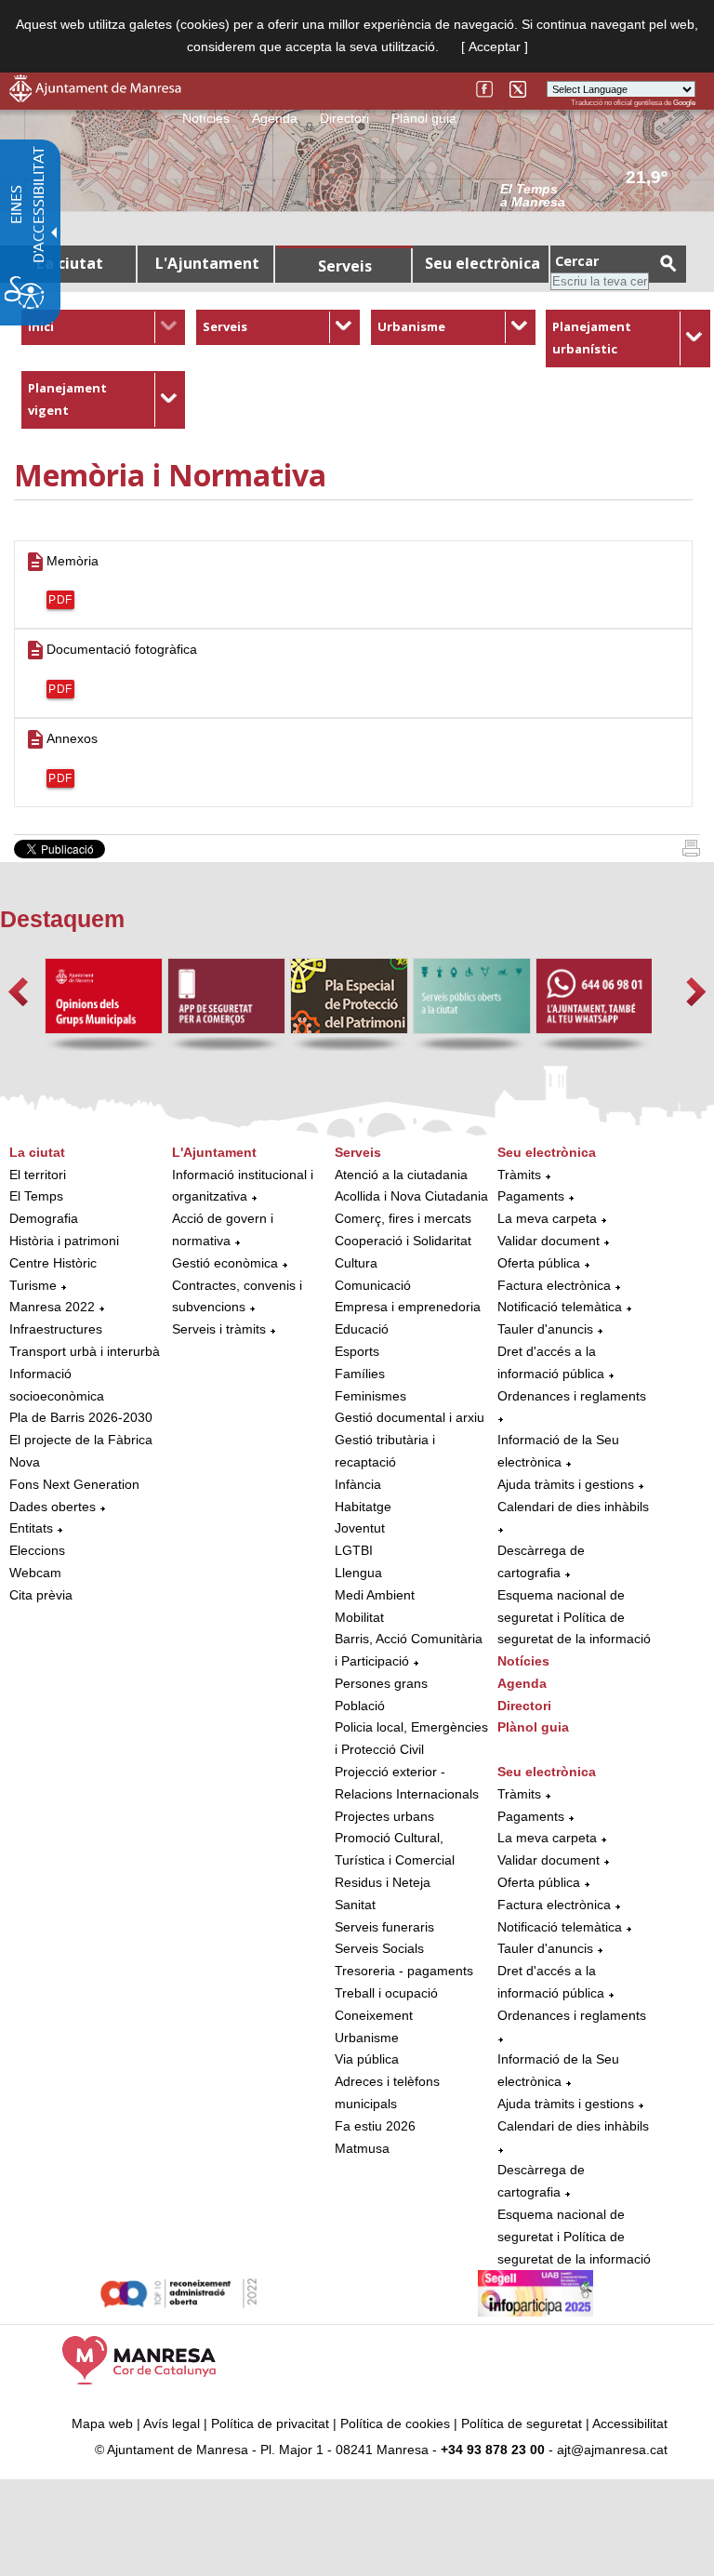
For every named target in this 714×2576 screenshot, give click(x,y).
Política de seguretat (522, 2423)
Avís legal (172, 2423)
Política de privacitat (270, 2423)
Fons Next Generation (74, 1484)
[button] (18, 992)
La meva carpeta (547, 1218)
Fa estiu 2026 (375, 2126)
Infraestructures (56, 1329)
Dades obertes (54, 1507)
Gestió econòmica (225, 1263)
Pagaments (531, 1196)
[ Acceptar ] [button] (495, 46)
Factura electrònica (554, 1285)
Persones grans (381, 1683)
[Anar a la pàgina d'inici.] (95, 98)
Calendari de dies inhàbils (573, 1507)
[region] (598, 194)
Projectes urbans (384, 1816)
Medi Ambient (375, 1595)
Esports (357, 1351)
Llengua (358, 1573)
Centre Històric (53, 1263)
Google (684, 103)
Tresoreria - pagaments (404, 1971)
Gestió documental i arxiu (410, 1417)
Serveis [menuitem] (345, 266)
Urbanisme (411, 326)
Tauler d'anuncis (545, 1329)
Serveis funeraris (384, 1927)
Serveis (225, 326)
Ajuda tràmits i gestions (566, 1484)
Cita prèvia (41, 1595)
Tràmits (519, 1175)
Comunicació (373, 1285)
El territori (38, 1175)
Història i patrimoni (64, 1241)
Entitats (31, 1528)
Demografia (44, 1218)
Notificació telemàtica (560, 1307)
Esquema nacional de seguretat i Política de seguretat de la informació (574, 1617)
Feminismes (370, 1396)
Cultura (356, 1263)
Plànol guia (424, 118)
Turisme (33, 1285)
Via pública (367, 2059)
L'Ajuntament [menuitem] (207, 263)
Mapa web (102, 2423)
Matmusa (362, 2148)
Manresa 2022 (52, 1307)
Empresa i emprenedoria (408, 1307)
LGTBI (354, 1550)
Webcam (35, 1573)
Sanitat (355, 1905)
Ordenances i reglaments (572, 1396)
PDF (60, 600)
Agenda (275, 118)
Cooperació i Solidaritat (403, 1241)
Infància (358, 1484)
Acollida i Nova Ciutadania (411, 1196)
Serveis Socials (379, 1948)
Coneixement (374, 2015)
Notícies (206, 118)
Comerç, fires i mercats (403, 1218)
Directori (344, 118)
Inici (41, 326)
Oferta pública (539, 1263)
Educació (362, 1329)
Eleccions (37, 1550)
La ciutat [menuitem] (70, 263)
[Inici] (691, 852)
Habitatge (363, 1507)
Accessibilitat (630, 2423)
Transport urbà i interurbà (85, 1351)
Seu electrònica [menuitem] (483, 263)
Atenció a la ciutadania (401, 1175)
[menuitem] (104, 327)
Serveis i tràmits (219, 1329)
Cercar (577, 261)
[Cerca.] (668, 263)
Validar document (549, 1241)
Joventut (360, 1528)
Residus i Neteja (383, 1882)
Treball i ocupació (386, 1993)
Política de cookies (395, 2423)
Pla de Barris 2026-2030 (81, 1417)
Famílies (360, 1374)
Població (360, 1706)
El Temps (36, 1196)
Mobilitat (359, 1617)
